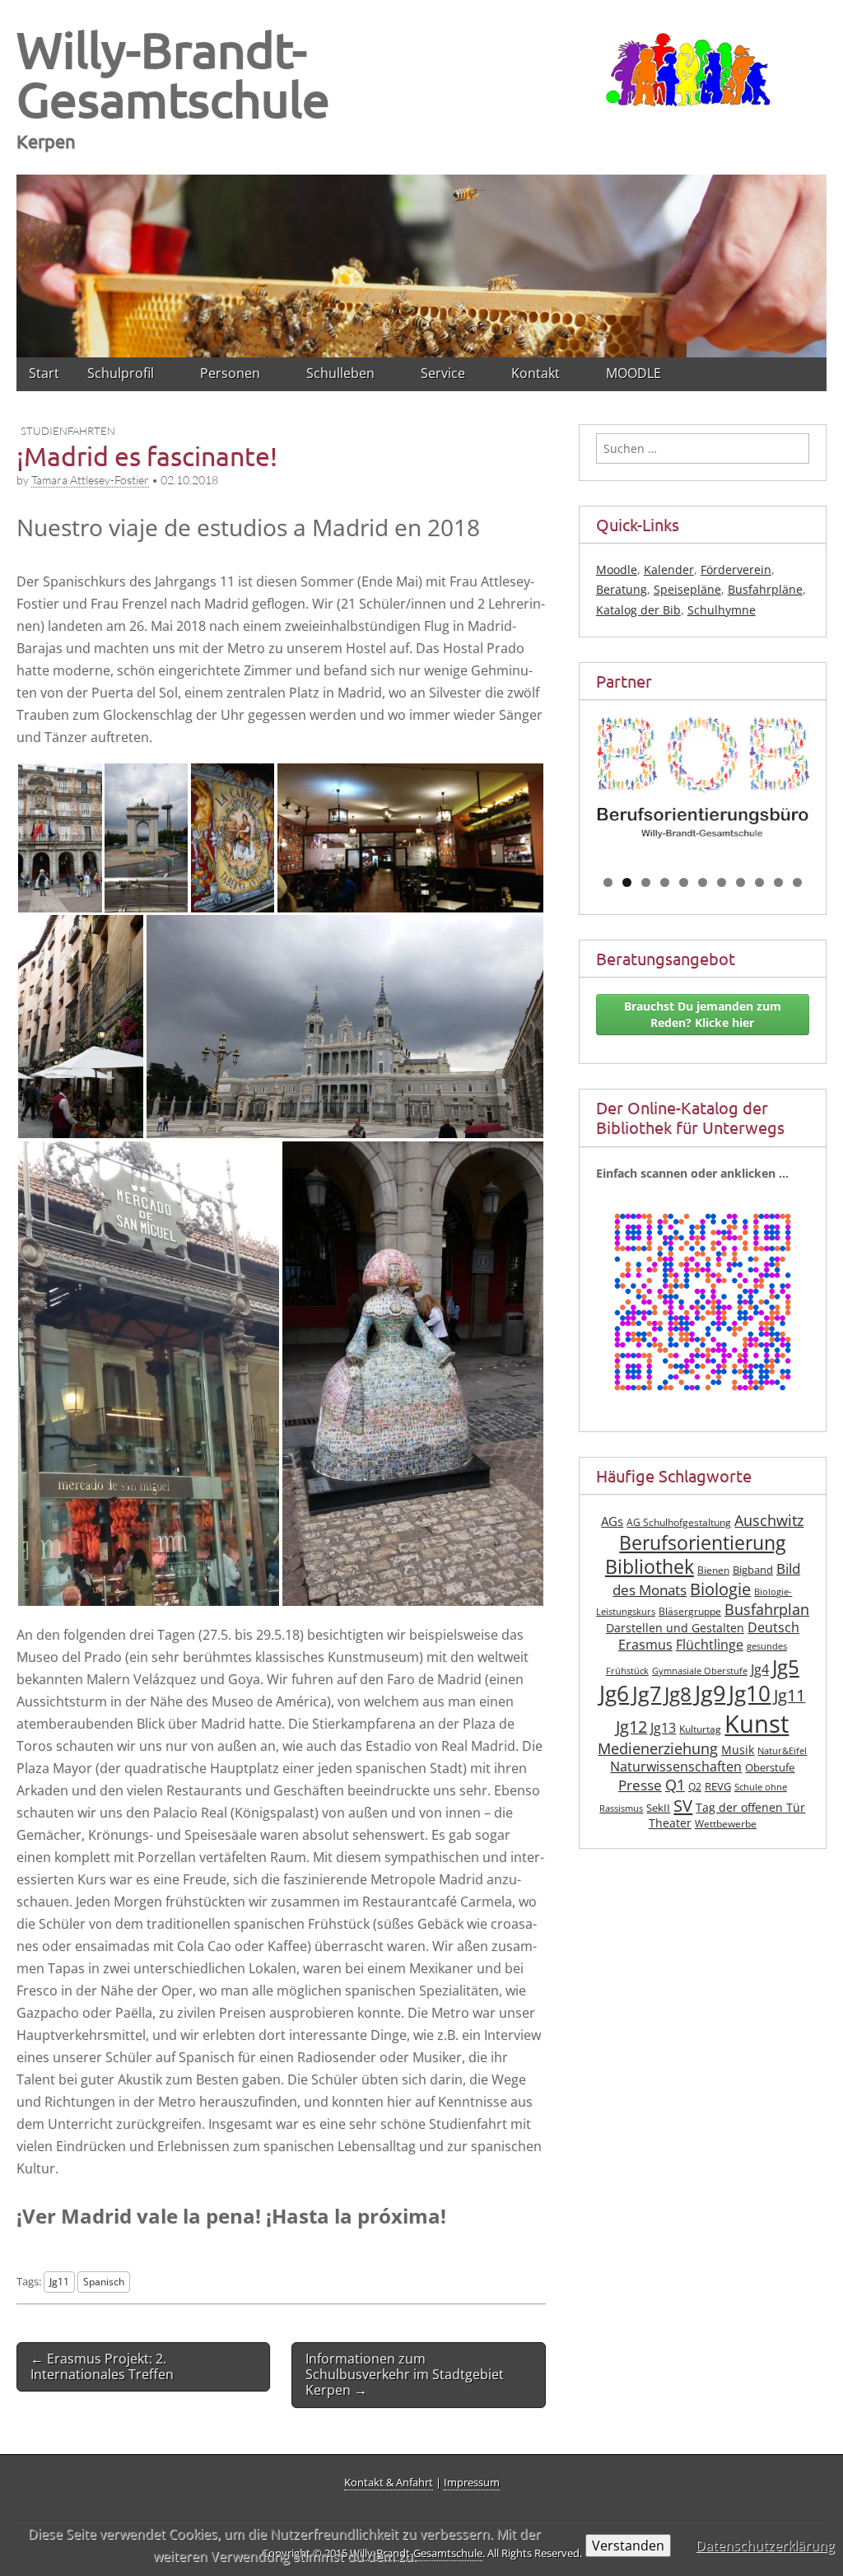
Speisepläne (687, 589)
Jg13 (663, 1728)
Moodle (617, 569)
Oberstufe (770, 1768)
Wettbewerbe (726, 1824)
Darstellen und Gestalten (675, 1628)
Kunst (757, 1724)
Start (44, 373)
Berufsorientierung (702, 1543)
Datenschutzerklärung (765, 2546)
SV (683, 1805)
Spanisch (104, 2281)
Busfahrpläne (765, 589)
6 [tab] (703, 882)
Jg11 (59, 2281)
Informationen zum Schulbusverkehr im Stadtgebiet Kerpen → (405, 2374)
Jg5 (786, 1666)
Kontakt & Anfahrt (389, 2482)
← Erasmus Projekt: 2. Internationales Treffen (102, 2366)
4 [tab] (665, 882)
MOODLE (633, 373)
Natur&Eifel (782, 1751)
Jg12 (631, 1727)
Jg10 (750, 1693)
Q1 (675, 1785)
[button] (60, 838)
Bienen (713, 1570)
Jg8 (678, 1694)
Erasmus (645, 1645)
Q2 (695, 1787)
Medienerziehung (658, 1748)
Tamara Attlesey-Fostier (90, 480)
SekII (658, 1808)
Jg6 (614, 1693)
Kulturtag (700, 1729)
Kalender (669, 569)
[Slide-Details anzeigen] (703, 777)
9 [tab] (759, 882)
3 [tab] (646, 882)
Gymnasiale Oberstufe (700, 1671)
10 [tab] (779, 882)
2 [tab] (627, 882)
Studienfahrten (68, 431)
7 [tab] (722, 882)
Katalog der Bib (638, 610)
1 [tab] (608, 882)
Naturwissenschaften (676, 1766)
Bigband (753, 1570)
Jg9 (710, 1693)
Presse (640, 1785)
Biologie (720, 1589)
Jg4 (760, 1669)
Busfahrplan (767, 1609)
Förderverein (736, 569)
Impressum (472, 2482)
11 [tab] (798, 882)
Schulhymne (722, 610)
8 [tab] (741, 882)
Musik (738, 1750)
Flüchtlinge (710, 1645)
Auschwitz (769, 1520)
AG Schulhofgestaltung (679, 1522)
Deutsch (773, 1627)
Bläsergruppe (690, 1611)
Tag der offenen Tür (750, 1807)
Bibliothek (650, 1567)
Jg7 (647, 1693)
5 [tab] (684, 882)
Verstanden (628, 2546)
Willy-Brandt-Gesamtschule (173, 74)
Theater (670, 1823)
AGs (612, 1521)
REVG (718, 1787)
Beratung (622, 589)
